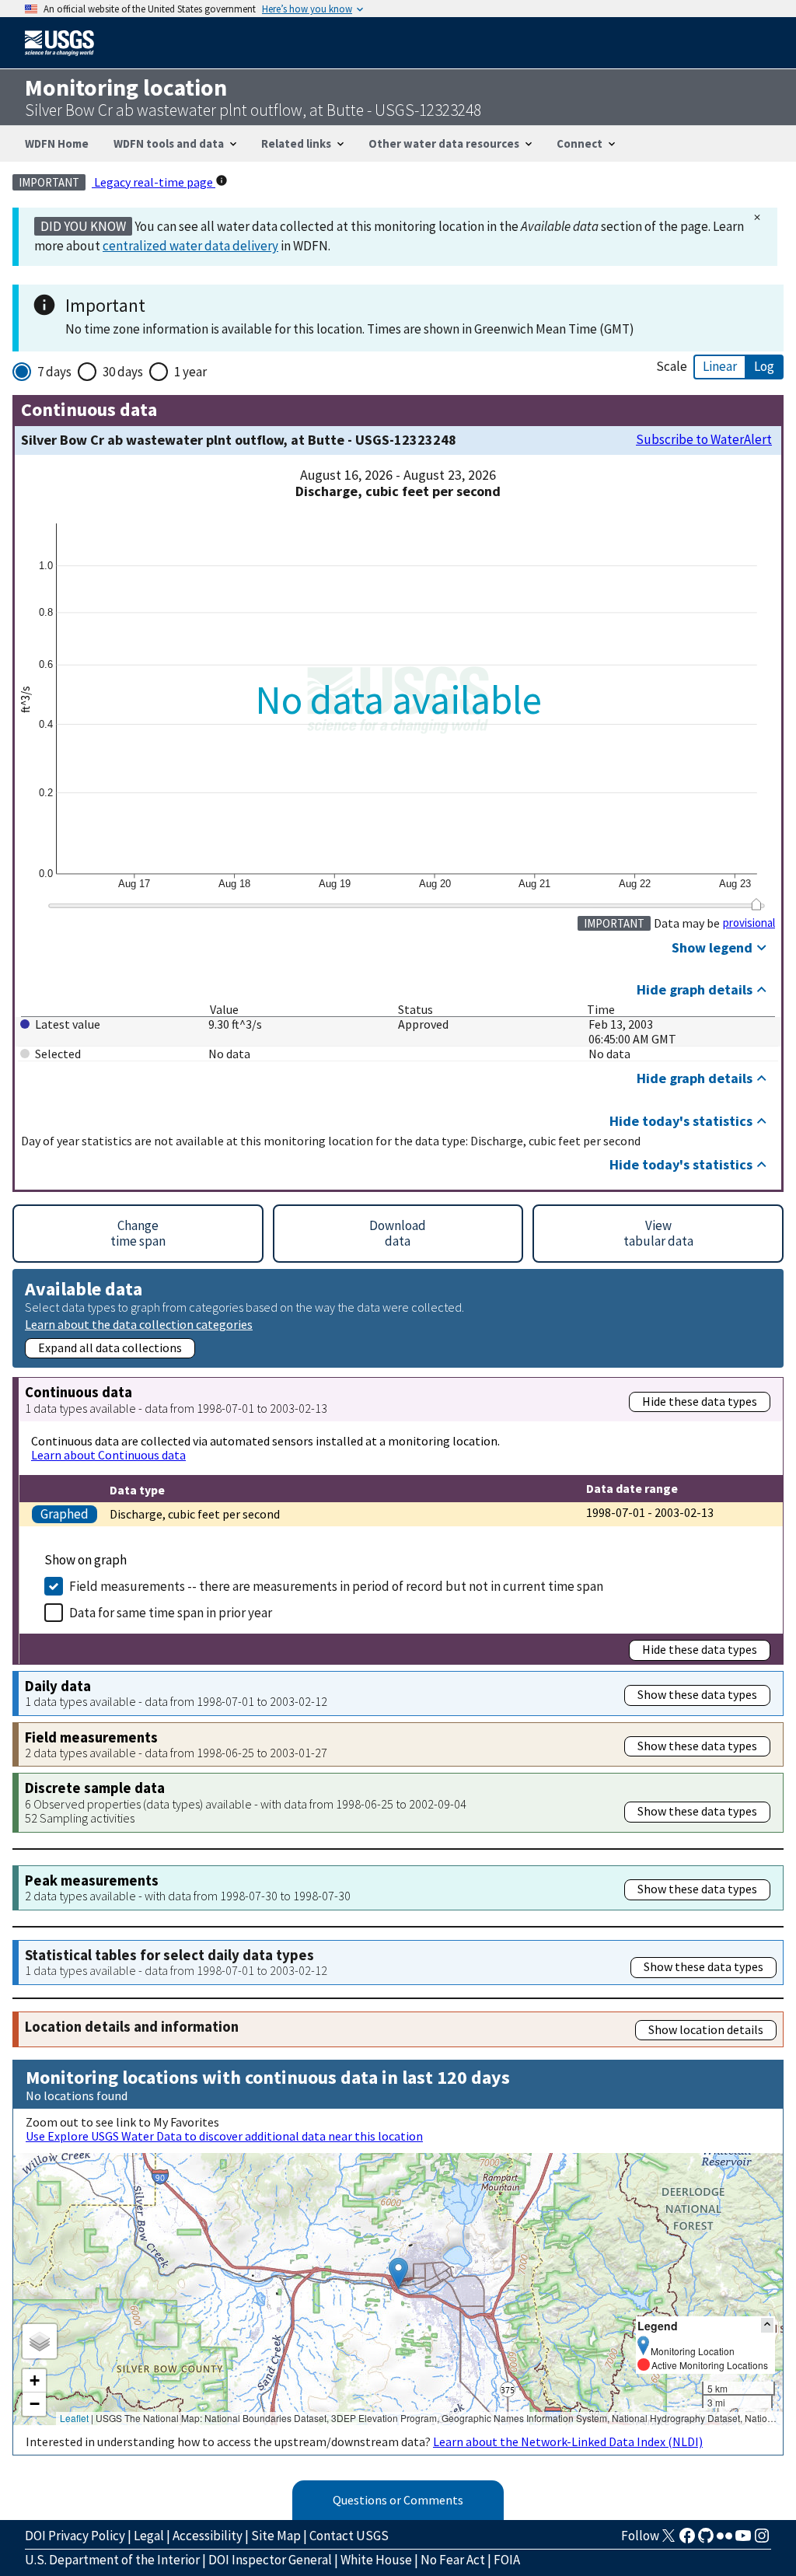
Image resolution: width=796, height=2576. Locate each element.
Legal (149, 2536)
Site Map (276, 2536)
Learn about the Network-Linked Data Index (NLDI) (568, 2441)
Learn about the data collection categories (139, 1324)
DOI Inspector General (270, 2560)
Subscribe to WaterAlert (704, 440)
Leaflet (74, 2418)
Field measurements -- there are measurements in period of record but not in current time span (336, 1586)
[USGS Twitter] (669, 2540)
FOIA (507, 2560)
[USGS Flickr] (724, 2540)
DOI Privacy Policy (75, 2536)
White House (376, 2560)
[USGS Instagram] (762, 2540)
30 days (123, 372)
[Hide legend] (767, 2325)
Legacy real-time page (154, 182)
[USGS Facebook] (687, 2540)
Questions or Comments (398, 2500)
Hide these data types (700, 1401)
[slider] (756, 904)
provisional (749, 923)
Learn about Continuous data (108, 1455)
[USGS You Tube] (743, 2540)
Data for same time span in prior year (171, 1613)
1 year (190, 372)
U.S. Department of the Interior (112, 2560)
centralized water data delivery (190, 246)
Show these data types (697, 1694)
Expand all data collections (110, 1347)
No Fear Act (453, 2560)
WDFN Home (57, 143)
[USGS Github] (706, 2540)
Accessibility (208, 2536)
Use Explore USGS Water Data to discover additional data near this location (224, 2136)
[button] (398, 2273)
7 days (54, 372)
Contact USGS (349, 2536)
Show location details (706, 2029)
